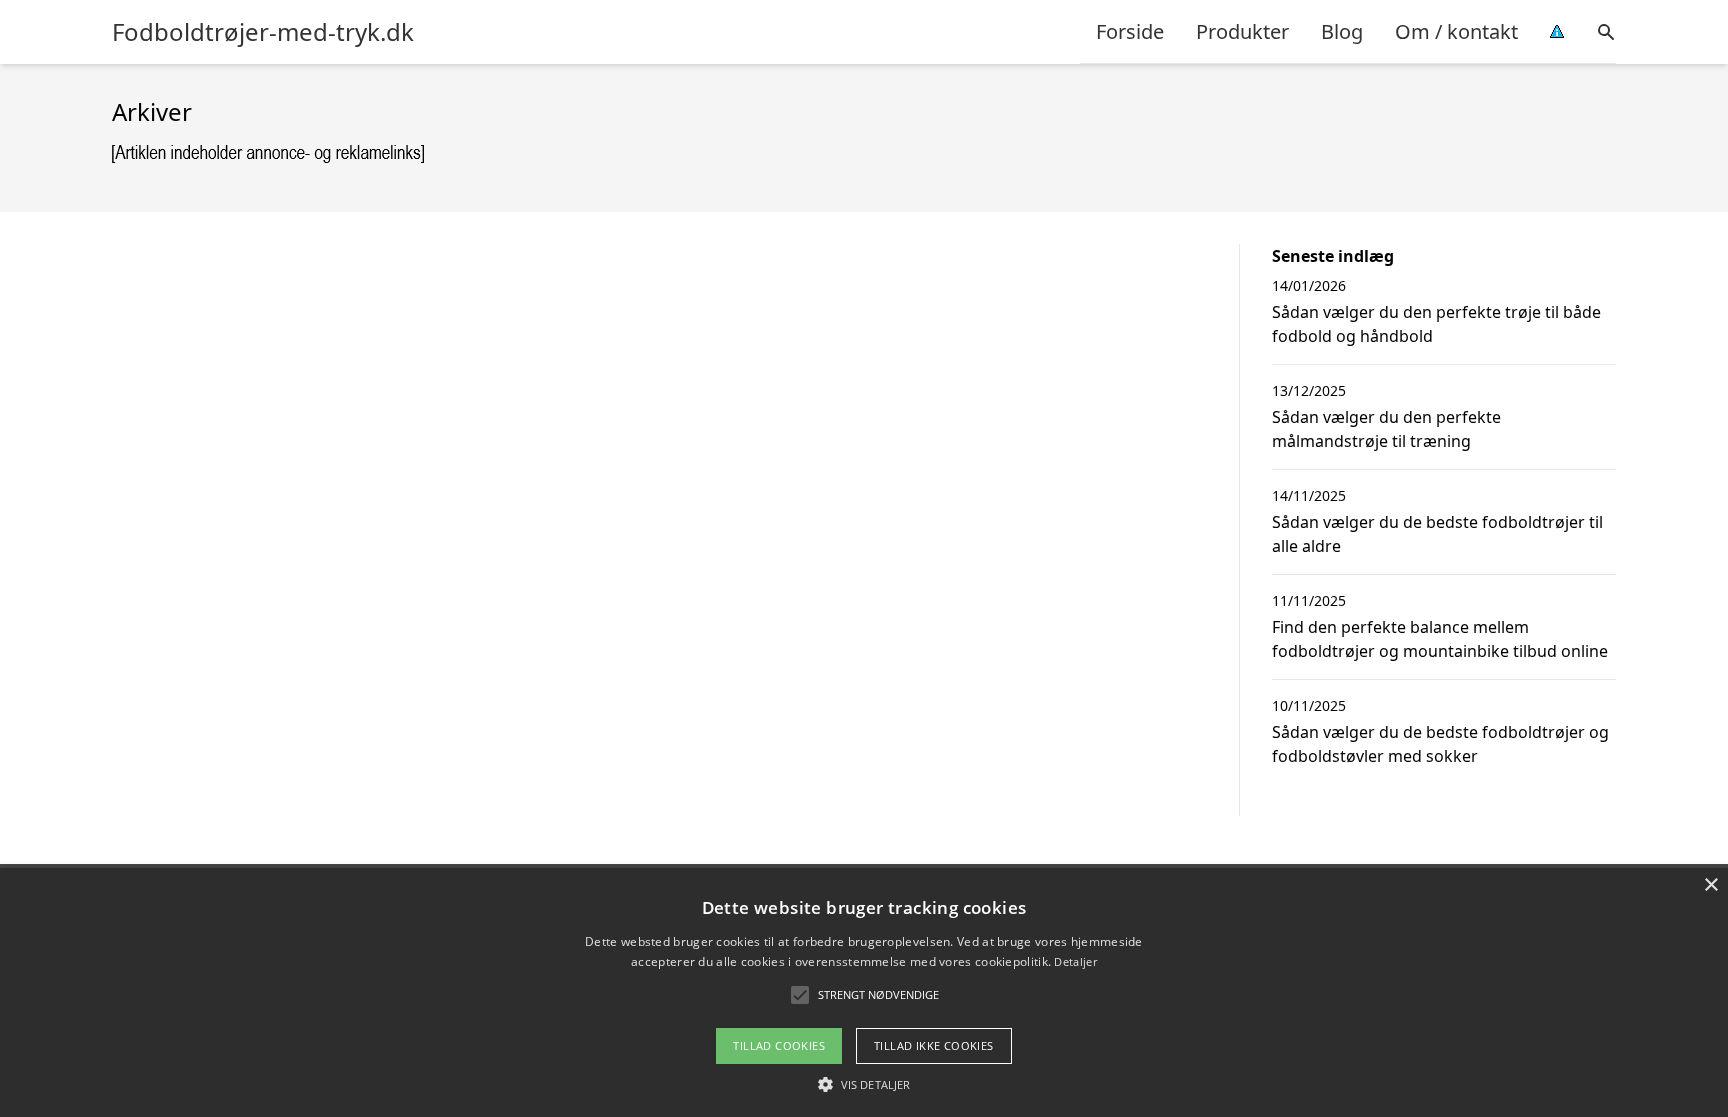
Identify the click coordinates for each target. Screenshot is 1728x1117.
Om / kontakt (1456, 31)
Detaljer (1075, 961)
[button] (864, 1084)
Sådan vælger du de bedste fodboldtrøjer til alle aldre (1437, 534)
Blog (1342, 31)
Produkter (1242, 31)
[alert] (864, 992)
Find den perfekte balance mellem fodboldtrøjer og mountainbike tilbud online (1440, 639)
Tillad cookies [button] (779, 1045)
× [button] (1710, 885)
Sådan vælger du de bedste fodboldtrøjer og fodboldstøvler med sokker (1440, 744)
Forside (1130, 31)
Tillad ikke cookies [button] (934, 1045)
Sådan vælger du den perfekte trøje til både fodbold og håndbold (1436, 324)
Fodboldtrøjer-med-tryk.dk (263, 32)
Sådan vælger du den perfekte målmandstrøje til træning (1386, 429)
